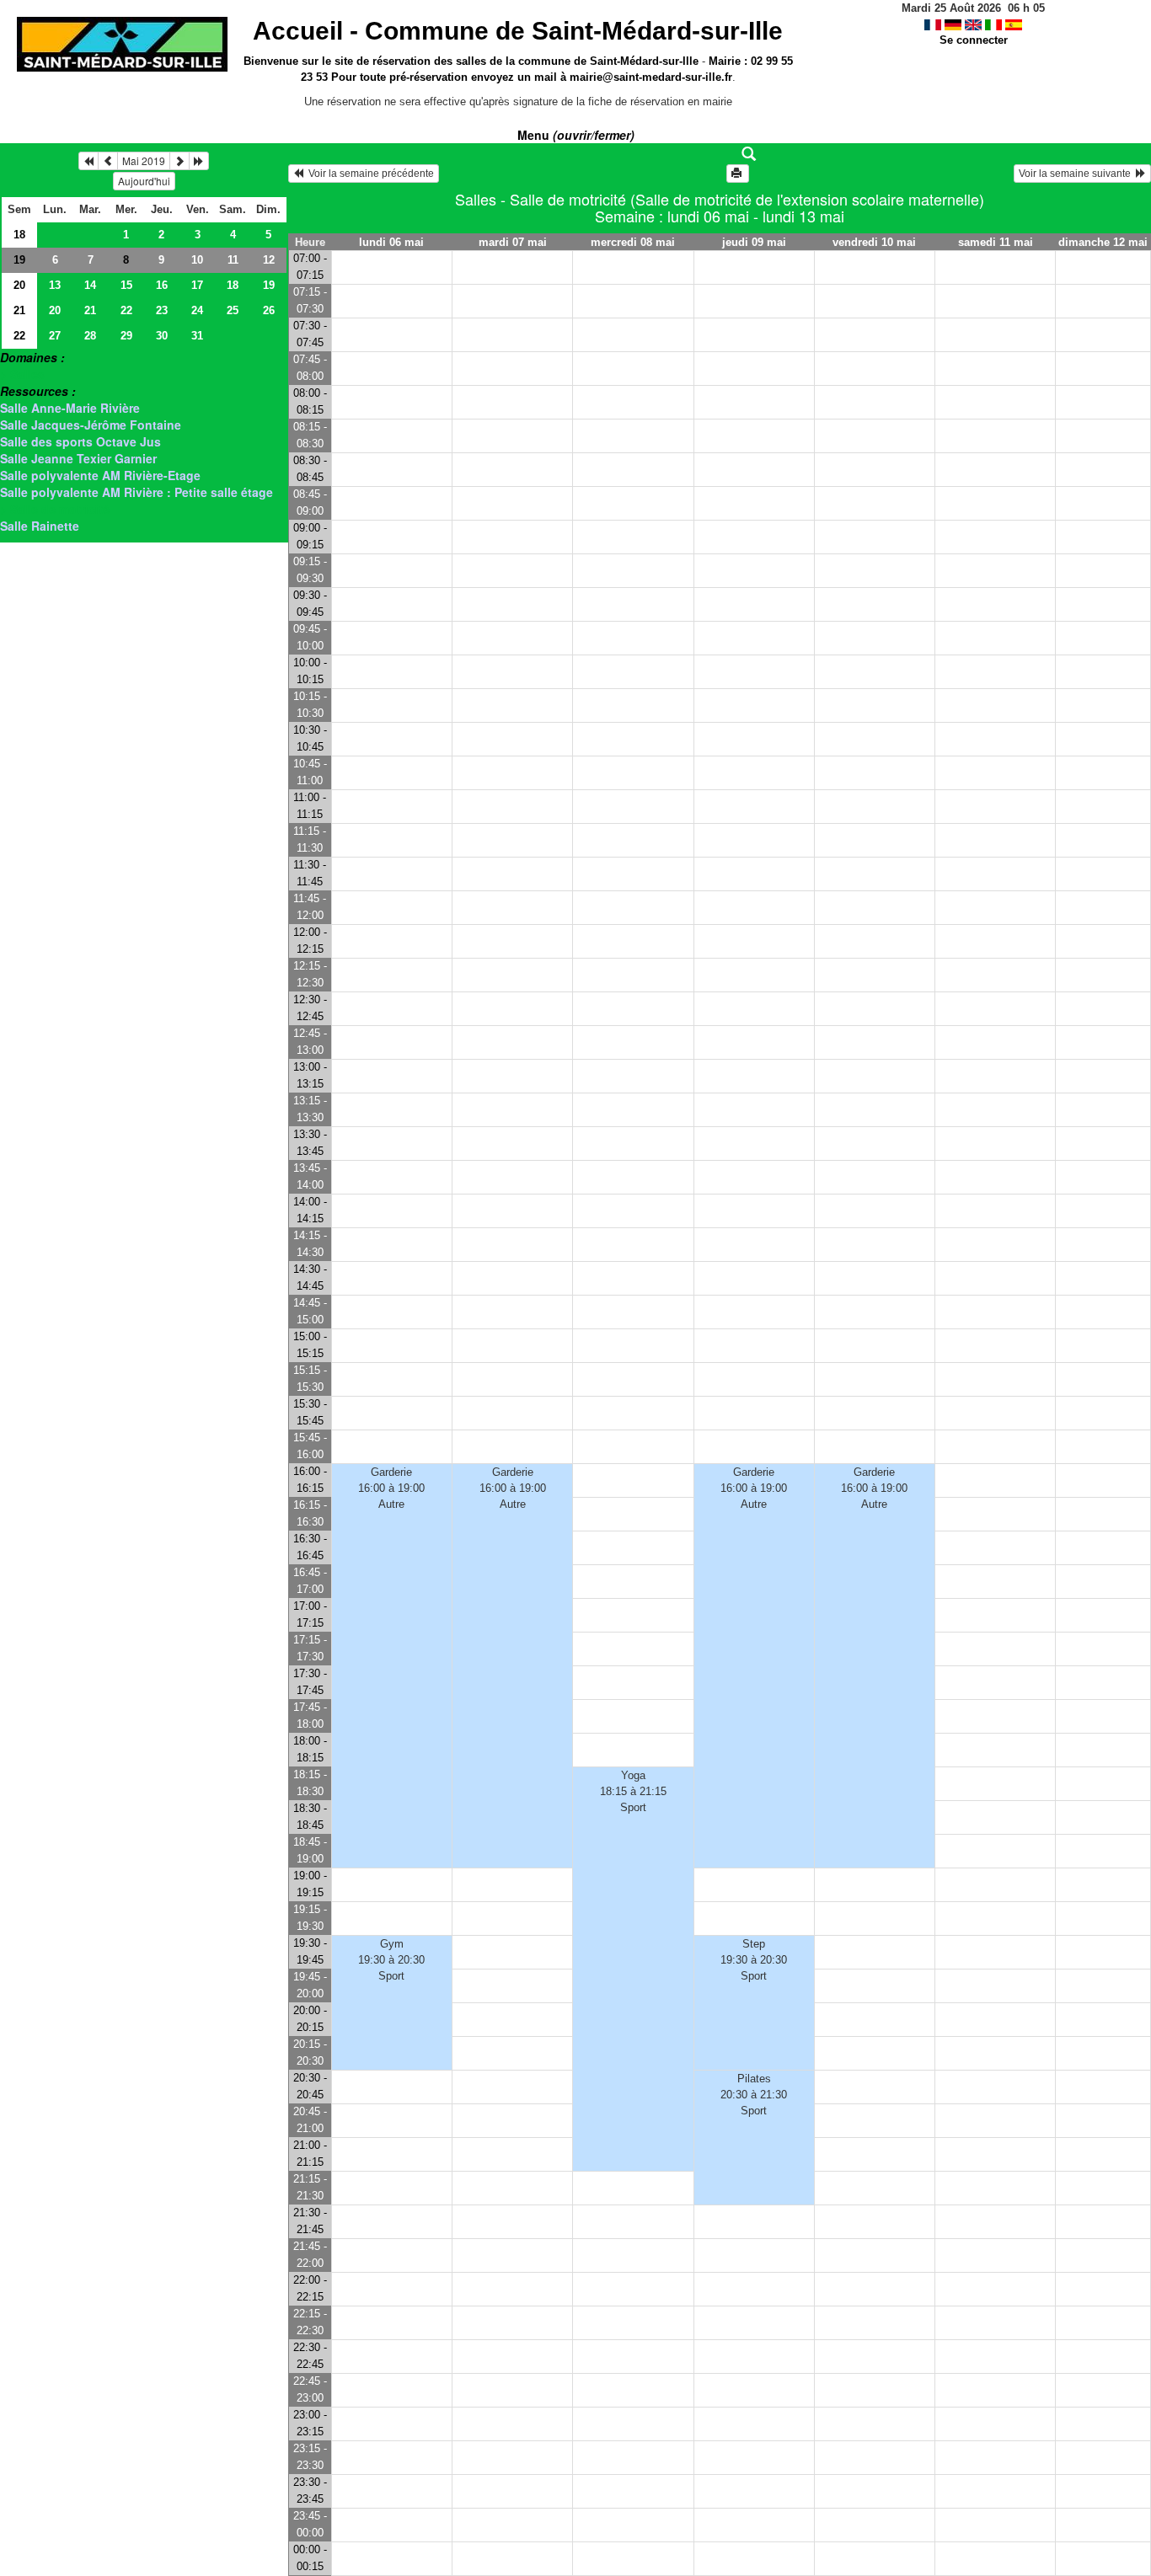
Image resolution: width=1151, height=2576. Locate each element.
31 (197, 336)
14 (90, 285)
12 (269, 260)
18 (19, 235)
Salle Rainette (40, 526)
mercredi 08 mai (633, 242)
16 (162, 285)
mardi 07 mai (513, 242)
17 (197, 285)
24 (197, 310)
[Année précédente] (88, 161)
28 (90, 336)
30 (162, 336)
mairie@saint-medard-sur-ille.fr (651, 77)
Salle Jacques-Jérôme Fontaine (91, 425)
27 (55, 336)
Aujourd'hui (144, 181)
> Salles (22, 374)
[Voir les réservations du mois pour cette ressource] (108, 161)
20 (19, 285)
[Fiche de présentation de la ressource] (719, 154)
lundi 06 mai (391, 242)
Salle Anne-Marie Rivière (70, 408)
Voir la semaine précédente (369, 174)
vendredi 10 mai (874, 242)
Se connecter (974, 40)
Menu (576, 135)
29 (126, 336)
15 (126, 285)
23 (162, 310)
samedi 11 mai (996, 242)
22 (126, 310)
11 (233, 260)
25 (233, 310)
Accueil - (518, 31)
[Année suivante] (199, 161)
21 (19, 310)
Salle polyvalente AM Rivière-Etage (100, 475)
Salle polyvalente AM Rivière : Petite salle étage (137, 492)
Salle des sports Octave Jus (80, 441)
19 (19, 260)
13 (55, 285)
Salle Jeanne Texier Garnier (78, 458)
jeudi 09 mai (754, 242)
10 (197, 260)
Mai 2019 (144, 160)
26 (269, 310)
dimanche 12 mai (1103, 242)
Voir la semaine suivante (1077, 174)
